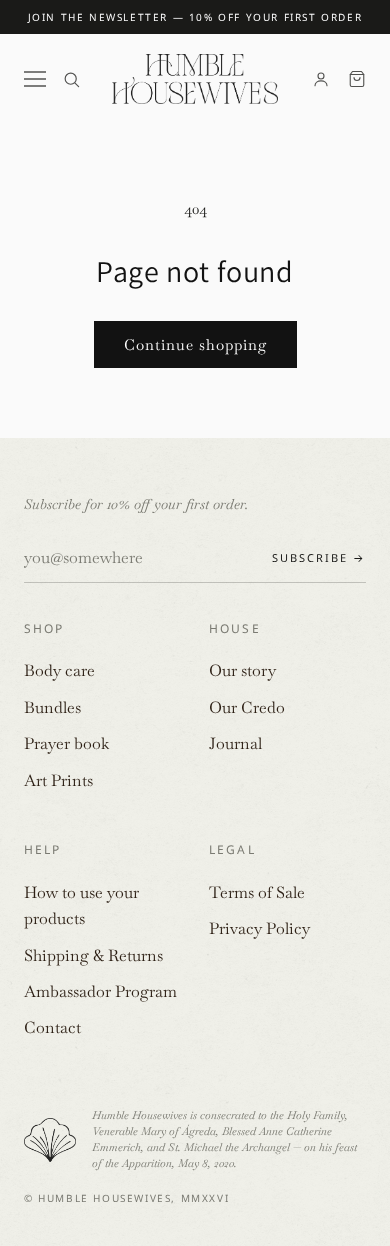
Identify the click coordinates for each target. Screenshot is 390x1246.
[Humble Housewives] (194, 79)
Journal (235, 743)
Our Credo (247, 707)
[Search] (71, 79)
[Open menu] (35, 79)
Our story (242, 670)
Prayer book (66, 743)
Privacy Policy (259, 928)
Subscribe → (319, 557)
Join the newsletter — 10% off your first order (195, 17)
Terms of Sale (257, 892)
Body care (59, 670)
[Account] (321, 79)
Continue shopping (195, 344)
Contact (52, 1027)
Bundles (52, 707)
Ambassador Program (100, 991)
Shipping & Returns (93, 955)
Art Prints (58, 780)
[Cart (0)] (357, 79)
